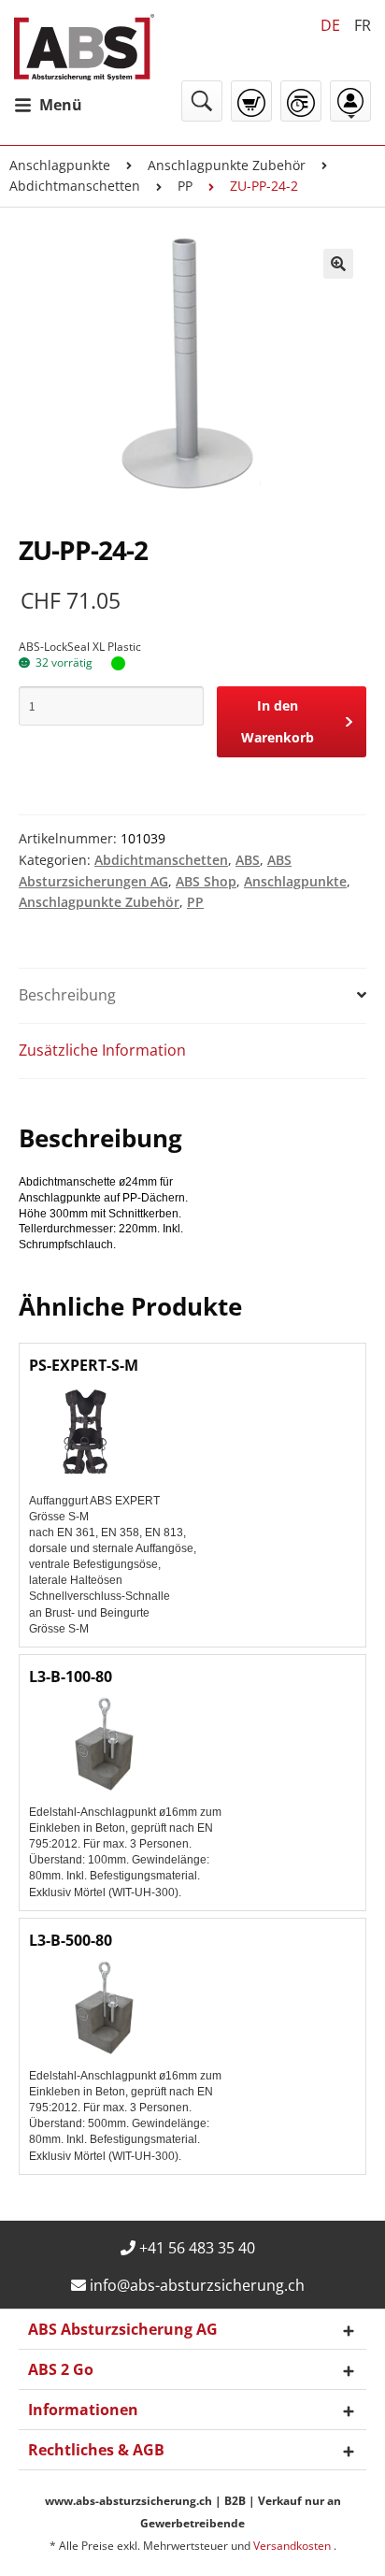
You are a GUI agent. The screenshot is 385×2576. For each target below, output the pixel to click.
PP (185, 186)
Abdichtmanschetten (75, 186)
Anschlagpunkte (60, 165)
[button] (338, 264)
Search (202, 101)
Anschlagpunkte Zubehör (227, 165)
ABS (248, 860)
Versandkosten (293, 2546)
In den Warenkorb (278, 721)
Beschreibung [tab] (67, 995)
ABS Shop (206, 881)
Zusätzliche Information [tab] (102, 1050)
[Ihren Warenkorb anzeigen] (251, 103)
